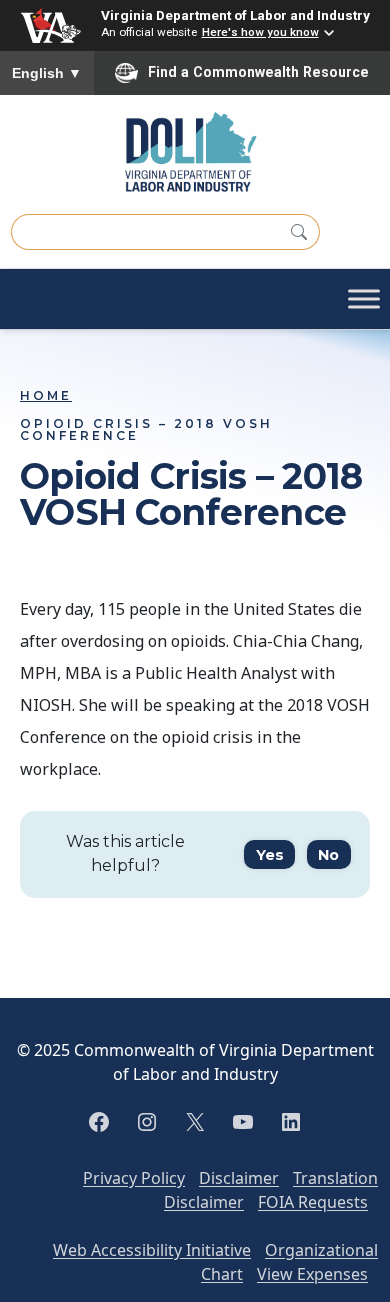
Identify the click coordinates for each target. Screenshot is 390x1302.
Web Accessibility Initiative (152, 1250)
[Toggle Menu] (364, 299)
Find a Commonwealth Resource (258, 72)
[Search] (299, 232)
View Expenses (312, 1274)
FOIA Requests (313, 1202)
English (47, 73)
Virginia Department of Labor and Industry (235, 15)
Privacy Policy (134, 1178)
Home (46, 396)
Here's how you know (260, 32)
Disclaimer (239, 1178)
